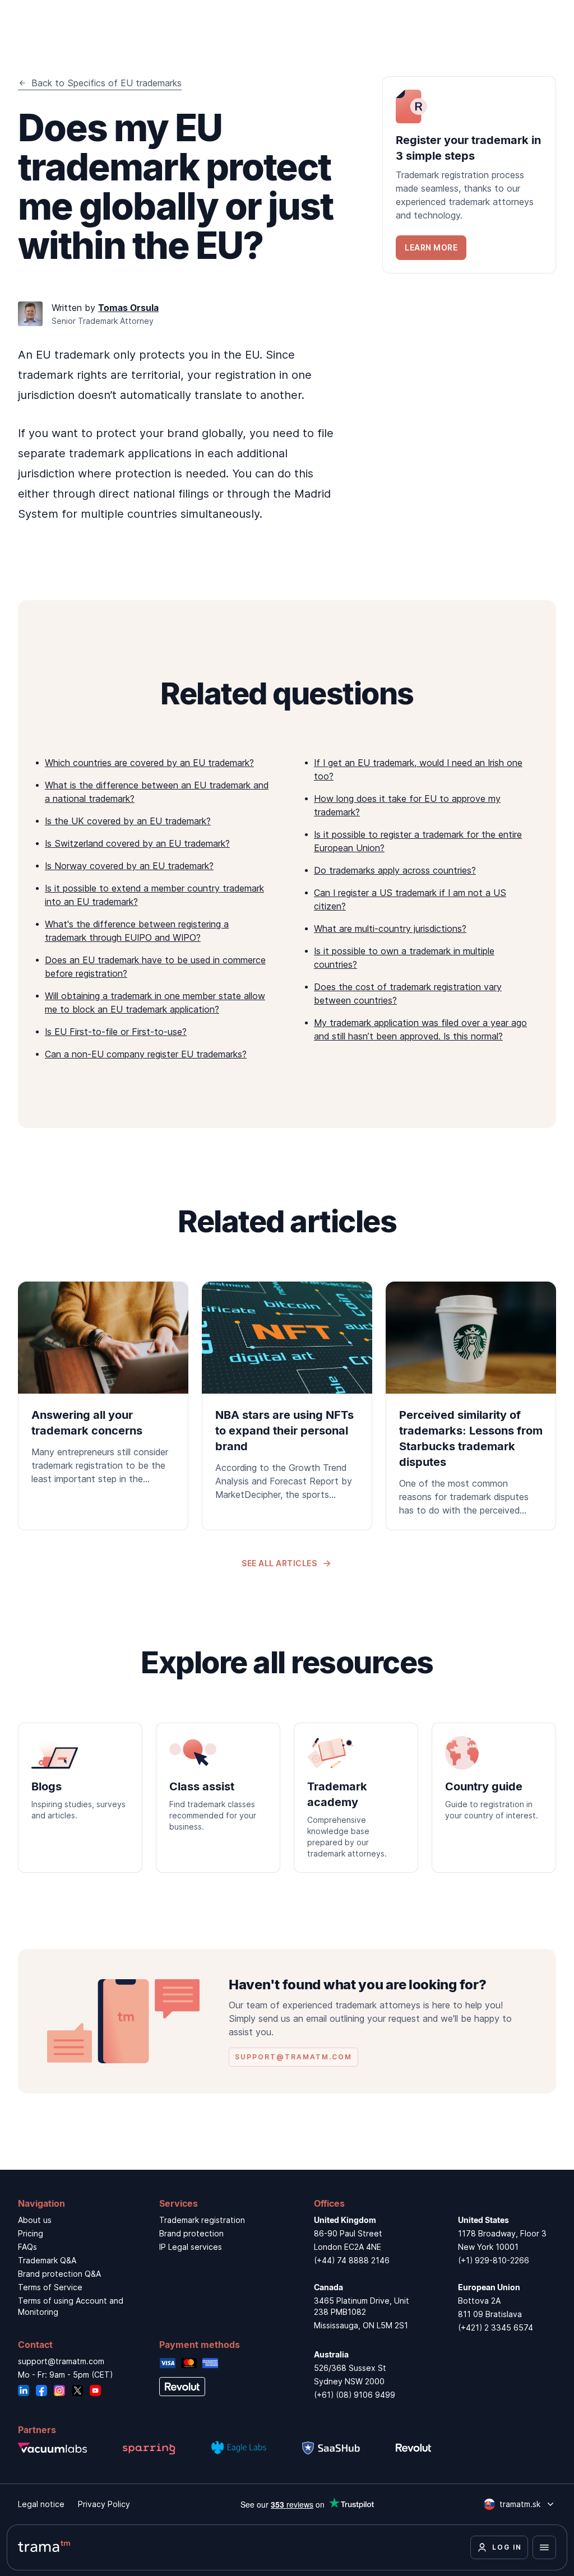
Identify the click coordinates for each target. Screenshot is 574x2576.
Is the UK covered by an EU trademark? (128, 821)
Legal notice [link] (41, 2504)
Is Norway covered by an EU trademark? (129, 866)
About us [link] (35, 2220)
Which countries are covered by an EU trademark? (149, 763)
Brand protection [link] (191, 2233)
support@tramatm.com (61, 2361)
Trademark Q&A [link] (47, 2260)
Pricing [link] (31, 2233)
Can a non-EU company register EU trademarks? (146, 1054)
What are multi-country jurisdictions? (390, 929)
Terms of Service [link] (50, 2287)
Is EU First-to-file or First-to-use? (116, 1032)
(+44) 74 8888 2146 (352, 2260)
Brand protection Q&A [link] (59, 2274)
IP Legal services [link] (191, 2247)
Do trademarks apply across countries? (395, 870)
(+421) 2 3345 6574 (496, 2327)
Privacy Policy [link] (104, 2504)
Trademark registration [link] (202, 2220)
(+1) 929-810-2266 (494, 2260)
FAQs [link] (27, 2247)
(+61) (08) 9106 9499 (355, 2395)
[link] (469, 175)
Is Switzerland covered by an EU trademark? (137, 843)
